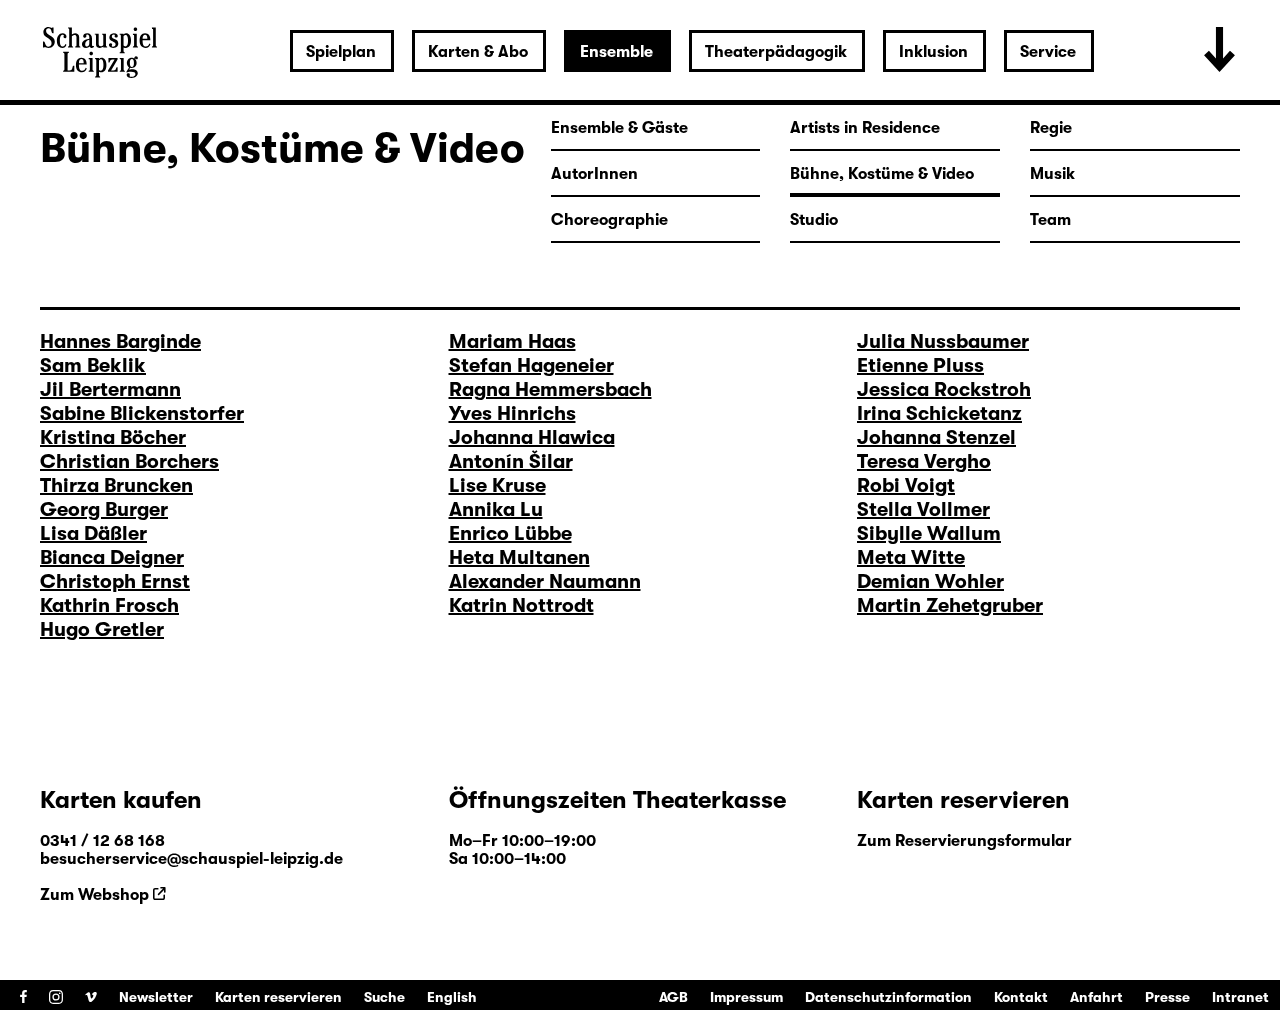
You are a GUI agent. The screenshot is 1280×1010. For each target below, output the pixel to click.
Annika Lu (496, 509)
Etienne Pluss (920, 365)
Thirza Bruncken (116, 485)
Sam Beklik (93, 365)
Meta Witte (911, 557)
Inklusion (933, 52)
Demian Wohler (930, 581)
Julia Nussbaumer (943, 341)
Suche (384, 997)
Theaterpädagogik (776, 52)
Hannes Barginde (120, 341)
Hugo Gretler (102, 629)
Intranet (1240, 997)
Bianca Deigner (112, 557)
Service (1048, 52)
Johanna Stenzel (936, 437)
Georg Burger (104, 509)
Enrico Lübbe (510, 533)
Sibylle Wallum (929, 533)
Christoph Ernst (115, 581)
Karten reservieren (278, 997)
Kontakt (1021, 997)
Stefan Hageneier (531, 365)
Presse (1167, 997)
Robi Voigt (906, 485)
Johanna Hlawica (532, 437)
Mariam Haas (512, 341)
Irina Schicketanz (939, 413)
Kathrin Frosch (109, 605)
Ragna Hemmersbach (550, 389)
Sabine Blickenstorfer (142, 413)
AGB (673, 997)
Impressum (746, 997)
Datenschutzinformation (888, 997)
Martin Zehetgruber (950, 605)
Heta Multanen (519, 557)
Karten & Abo (478, 52)
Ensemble (616, 52)
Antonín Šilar (511, 461)
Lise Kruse (497, 485)
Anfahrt (1096, 997)
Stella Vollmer (923, 509)
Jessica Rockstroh (944, 389)
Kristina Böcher (113, 437)
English (452, 997)
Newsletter (156, 997)
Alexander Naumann (545, 581)
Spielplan (341, 52)
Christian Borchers (129, 461)
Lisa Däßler (93, 533)
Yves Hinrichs (512, 413)
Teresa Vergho (924, 461)
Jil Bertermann (110, 389)
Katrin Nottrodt (521, 605)
